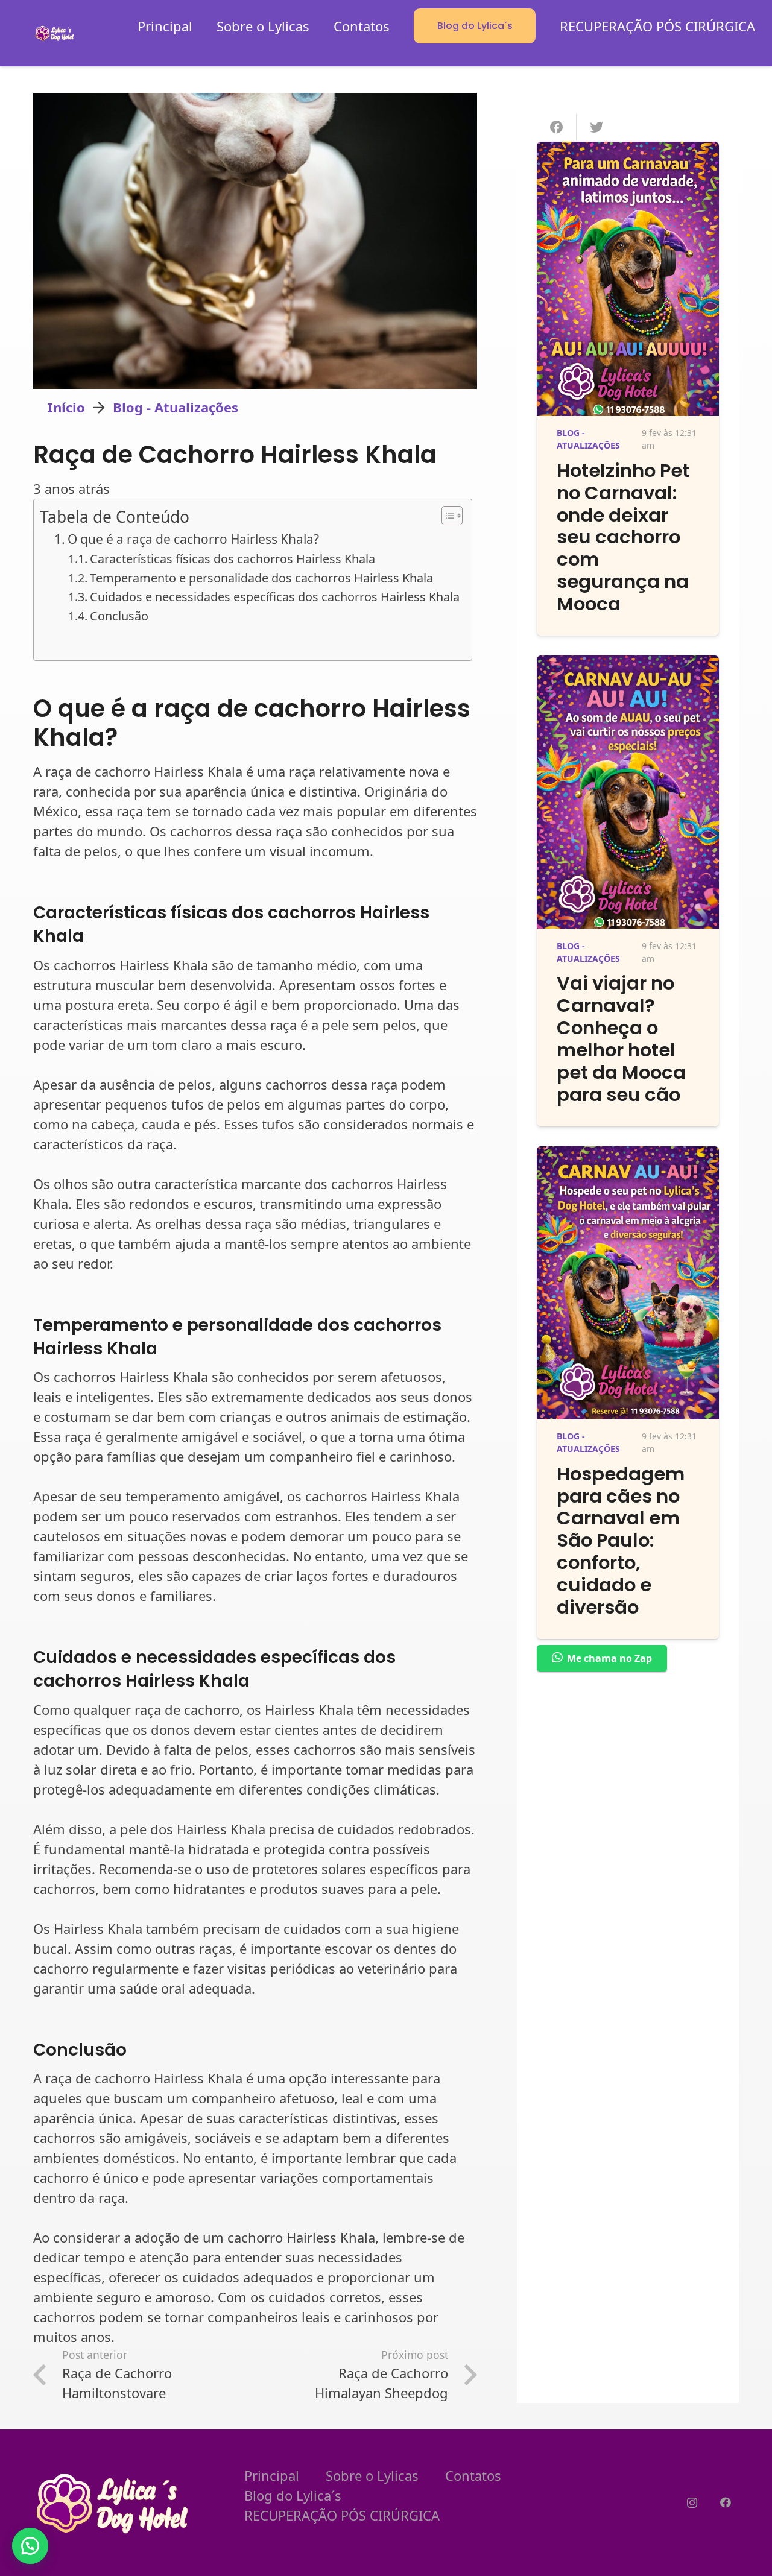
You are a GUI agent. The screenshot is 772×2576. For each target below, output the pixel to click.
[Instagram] (692, 2503)
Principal (272, 2475)
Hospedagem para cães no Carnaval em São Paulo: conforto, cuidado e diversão (621, 1541)
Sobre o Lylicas (372, 2475)
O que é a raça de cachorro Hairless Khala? (193, 539)
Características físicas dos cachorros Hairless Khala (233, 559)
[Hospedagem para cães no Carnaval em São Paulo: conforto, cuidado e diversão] (628, 1156)
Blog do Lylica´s (293, 2495)
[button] (30, 2546)
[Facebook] (725, 2503)
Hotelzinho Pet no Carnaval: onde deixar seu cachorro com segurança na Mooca (623, 538)
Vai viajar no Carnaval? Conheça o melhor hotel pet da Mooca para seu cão (621, 1039)
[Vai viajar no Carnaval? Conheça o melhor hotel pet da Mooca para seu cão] (628, 665)
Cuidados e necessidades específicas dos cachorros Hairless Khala (275, 597)
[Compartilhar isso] (557, 127)
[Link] (55, 33)
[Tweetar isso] (596, 127)
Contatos (473, 2475)
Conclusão (119, 616)
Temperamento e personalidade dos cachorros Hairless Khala (261, 578)
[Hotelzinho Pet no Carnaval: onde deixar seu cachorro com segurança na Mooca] (628, 151)
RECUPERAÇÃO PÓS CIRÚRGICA (342, 2515)
